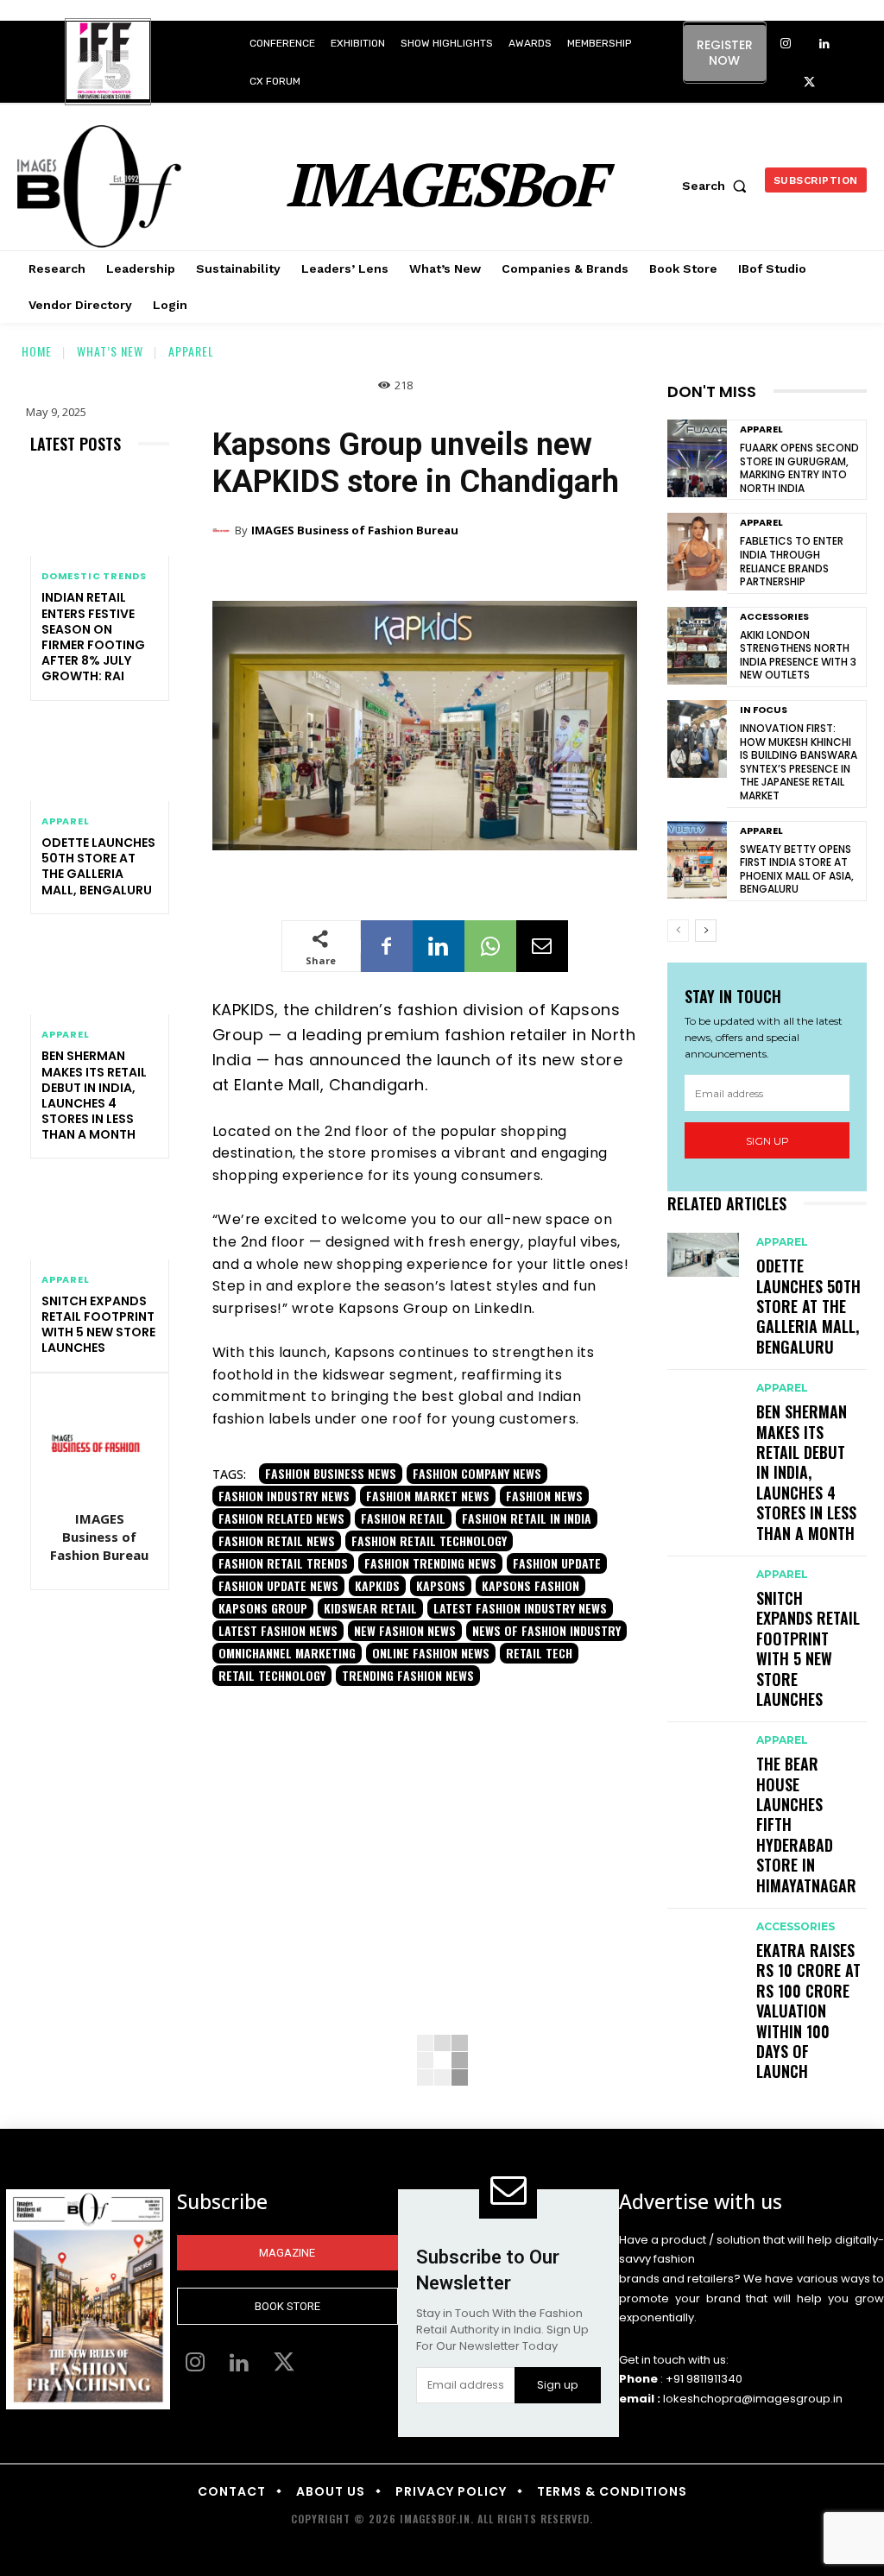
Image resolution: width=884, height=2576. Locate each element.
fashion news (544, 1496)
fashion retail (403, 1518)
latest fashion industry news (520, 1608)
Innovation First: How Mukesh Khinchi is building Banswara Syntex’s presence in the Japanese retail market (799, 762)
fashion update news (278, 1585)
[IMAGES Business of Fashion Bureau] (101, 1443)
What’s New (110, 351)
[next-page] (706, 931)
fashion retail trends (283, 1563)
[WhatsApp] (490, 946)
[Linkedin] (825, 44)
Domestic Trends (94, 576)
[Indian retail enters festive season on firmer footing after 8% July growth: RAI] (100, 515)
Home (37, 351)
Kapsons (441, 1585)
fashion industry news (284, 1496)
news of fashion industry (546, 1630)
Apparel (191, 351)
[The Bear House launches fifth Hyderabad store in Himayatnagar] (703, 1753)
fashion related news (281, 1518)
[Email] (542, 946)
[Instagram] (786, 44)
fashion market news (428, 1496)
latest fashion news (278, 1630)
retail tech (539, 1653)
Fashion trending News (430, 1563)
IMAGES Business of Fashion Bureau (99, 1537)
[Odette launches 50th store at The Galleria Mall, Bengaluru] (100, 760)
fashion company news (477, 1473)
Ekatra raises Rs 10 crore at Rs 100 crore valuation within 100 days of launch (808, 2011)
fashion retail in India (527, 1518)
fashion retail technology (429, 1541)
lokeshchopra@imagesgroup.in (753, 2399)
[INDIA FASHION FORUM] (108, 63)
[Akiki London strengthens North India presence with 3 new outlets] (697, 646)
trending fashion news (408, 1675)
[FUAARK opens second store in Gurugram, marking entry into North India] (697, 458)
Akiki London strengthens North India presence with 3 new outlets (798, 655)
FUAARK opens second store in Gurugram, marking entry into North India (799, 468)
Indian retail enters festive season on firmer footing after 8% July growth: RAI (93, 637)
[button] (718, 186)
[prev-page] (678, 931)
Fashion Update (557, 1563)
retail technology (272, 1675)
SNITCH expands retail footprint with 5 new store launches (98, 1325)
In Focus (764, 710)
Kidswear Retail (370, 1608)
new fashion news (405, 1630)
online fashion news (431, 1653)
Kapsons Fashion (530, 1585)
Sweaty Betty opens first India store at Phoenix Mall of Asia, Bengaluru (797, 869)
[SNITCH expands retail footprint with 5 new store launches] (100, 1217)
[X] (809, 83)
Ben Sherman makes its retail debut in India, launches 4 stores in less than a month (94, 1095)
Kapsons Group (263, 1608)
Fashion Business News (331, 1473)
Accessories (774, 617)
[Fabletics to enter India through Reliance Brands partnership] (697, 552)
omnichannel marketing (287, 1653)
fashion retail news (277, 1541)
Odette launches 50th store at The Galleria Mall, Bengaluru (98, 866)
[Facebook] (387, 946)
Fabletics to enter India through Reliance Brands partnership (792, 561)
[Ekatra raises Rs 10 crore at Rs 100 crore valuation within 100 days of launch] (703, 1939)
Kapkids (377, 1585)
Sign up (767, 1141)
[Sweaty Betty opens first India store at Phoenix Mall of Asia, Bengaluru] (697, 860)
